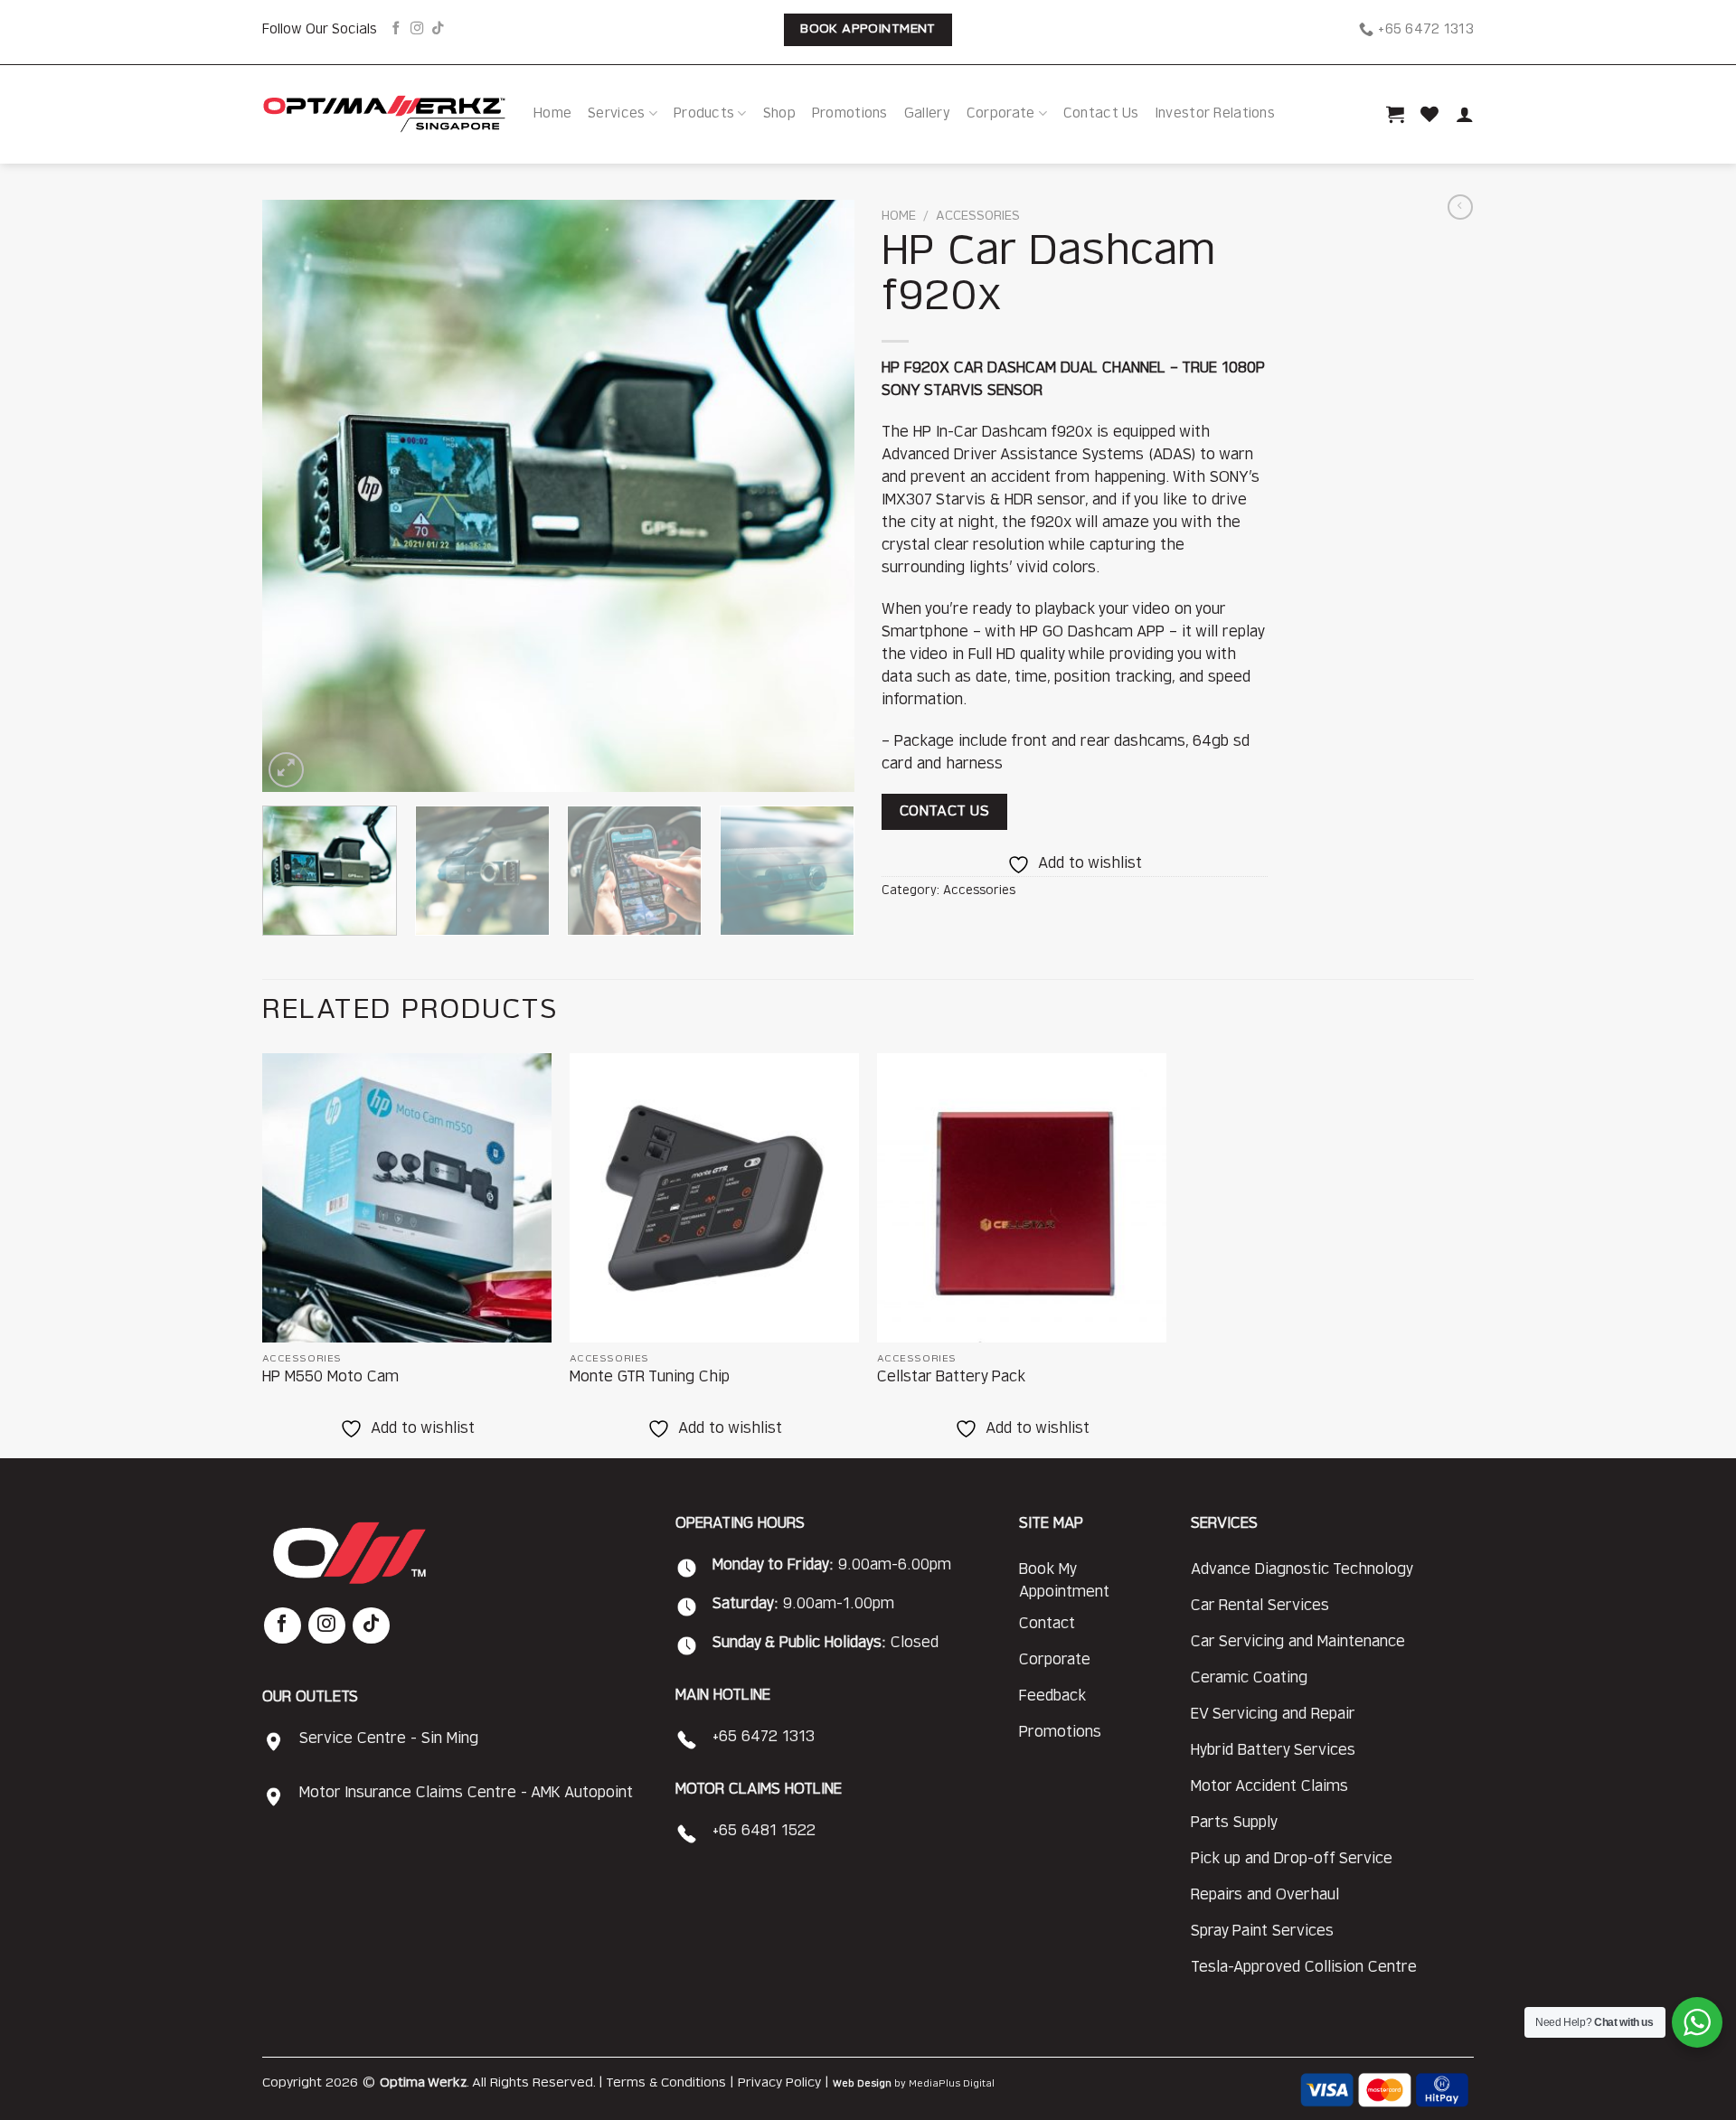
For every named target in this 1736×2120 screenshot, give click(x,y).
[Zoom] (286, 770)
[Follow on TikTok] (438, 29)
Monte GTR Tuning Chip (650, 1377)
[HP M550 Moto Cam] (407, 1198)
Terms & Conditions (666, 2083)
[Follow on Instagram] (417, 29)
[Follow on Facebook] (396, 29)
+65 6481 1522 (764, 1831)
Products (704, 113)
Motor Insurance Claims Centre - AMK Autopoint (466, 1793)
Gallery (927, 113)
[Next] (820, 496)
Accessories (978, 216)
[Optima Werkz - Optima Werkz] (384, 114)
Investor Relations (1215, 113)
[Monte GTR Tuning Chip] (714, 1198)
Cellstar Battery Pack (951, 1377)
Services (616, 113)
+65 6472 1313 (764, 1737)
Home (552, 113)
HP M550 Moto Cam (330, 1377)
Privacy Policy (779, 2083)
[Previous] (297, 496)
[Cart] (1395, 114)
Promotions (850, 113)
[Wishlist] (1429, 114)
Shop (779, 113)
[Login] (1465, 114)
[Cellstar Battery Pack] (1022, 1198)
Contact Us (1101, 113)
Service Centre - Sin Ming (389, 1738)
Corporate (1001, 113)
